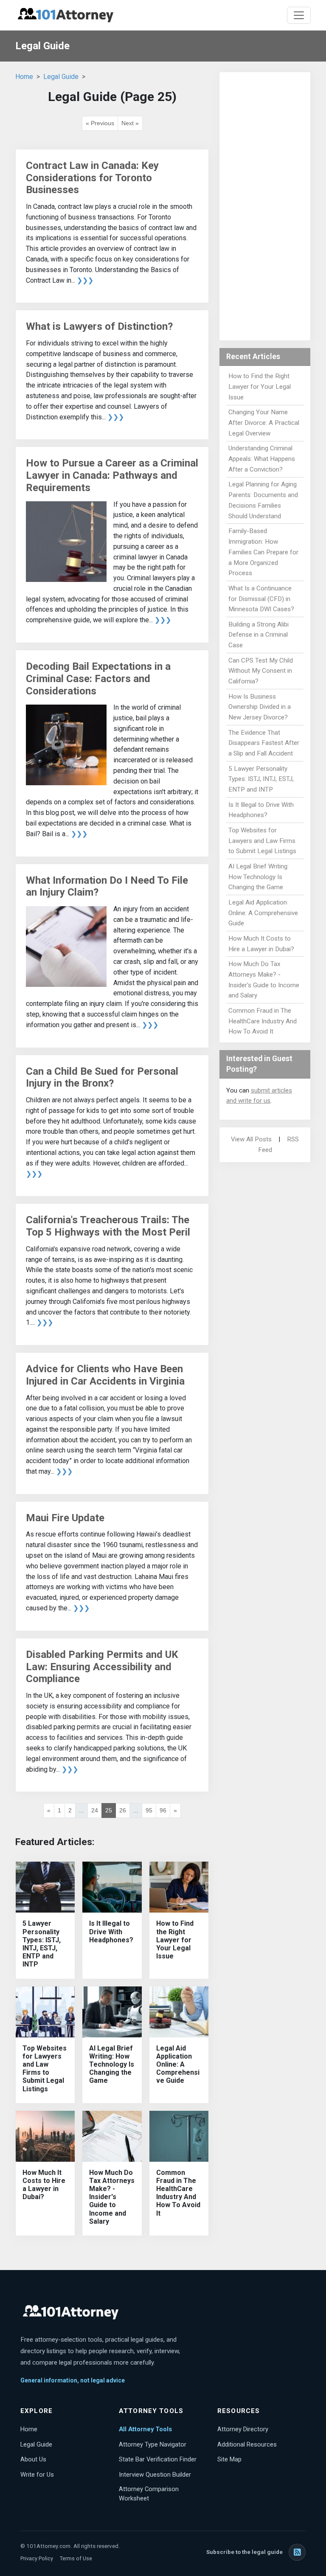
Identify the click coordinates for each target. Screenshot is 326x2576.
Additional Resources (247, 2444)
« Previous (100, 123)
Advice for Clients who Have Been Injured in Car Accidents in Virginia (105, 1375)
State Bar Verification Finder (158, 2459)
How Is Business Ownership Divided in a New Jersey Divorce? (260, 707)
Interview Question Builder (155, 2475)
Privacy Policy (37, 2558)
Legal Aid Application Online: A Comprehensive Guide (178, 2065)
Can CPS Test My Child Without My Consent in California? (261, 671)
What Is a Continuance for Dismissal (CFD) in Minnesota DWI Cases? (261, 599)
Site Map (229, 2459)
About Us (33, 2459)
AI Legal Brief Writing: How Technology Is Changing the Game (112, 2065)
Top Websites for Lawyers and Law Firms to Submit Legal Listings (45, 2069)
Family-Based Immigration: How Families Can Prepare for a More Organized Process (263, 552)
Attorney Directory (243, 2429)
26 (123, 1810)
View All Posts (251, 1139)
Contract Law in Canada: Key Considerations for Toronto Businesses (92, 178)
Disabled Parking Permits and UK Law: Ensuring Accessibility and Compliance (102, 1667)
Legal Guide (61, 77)
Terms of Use (76, 2558)
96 (163, 1810)
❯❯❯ (85, 280)
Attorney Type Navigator (153, 2444)
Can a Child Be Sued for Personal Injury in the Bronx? (102, 1077)
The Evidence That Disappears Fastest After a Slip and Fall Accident (264, 743)
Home (24, 77)
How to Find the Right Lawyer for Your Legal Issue (175, 1940)
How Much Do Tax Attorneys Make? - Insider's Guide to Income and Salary (112, 2197)
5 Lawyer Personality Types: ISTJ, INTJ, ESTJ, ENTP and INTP (42, 1944)
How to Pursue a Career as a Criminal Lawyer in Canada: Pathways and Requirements (112, 475)
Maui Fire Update (65, 1518)
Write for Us (37, 2475)
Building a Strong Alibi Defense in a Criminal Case (259, 635)
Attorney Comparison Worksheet (149, 2494)
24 (95, 1810)
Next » (130, 123)
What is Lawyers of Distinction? (99, 326)
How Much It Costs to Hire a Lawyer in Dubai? (44, 2185)
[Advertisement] (265, 206)
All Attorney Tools (145, 2429)
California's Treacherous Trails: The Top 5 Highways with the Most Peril (108, 1226)
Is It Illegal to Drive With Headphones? (111, 1931)
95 (149, 1810)
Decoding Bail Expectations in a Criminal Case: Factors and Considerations (98, 679)
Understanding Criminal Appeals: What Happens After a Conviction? (262, 459)
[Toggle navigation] (299, 15)
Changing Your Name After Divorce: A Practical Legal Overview (264, 423)
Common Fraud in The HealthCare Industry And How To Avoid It (178, 2193)
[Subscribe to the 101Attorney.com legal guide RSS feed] (297, 2552)
